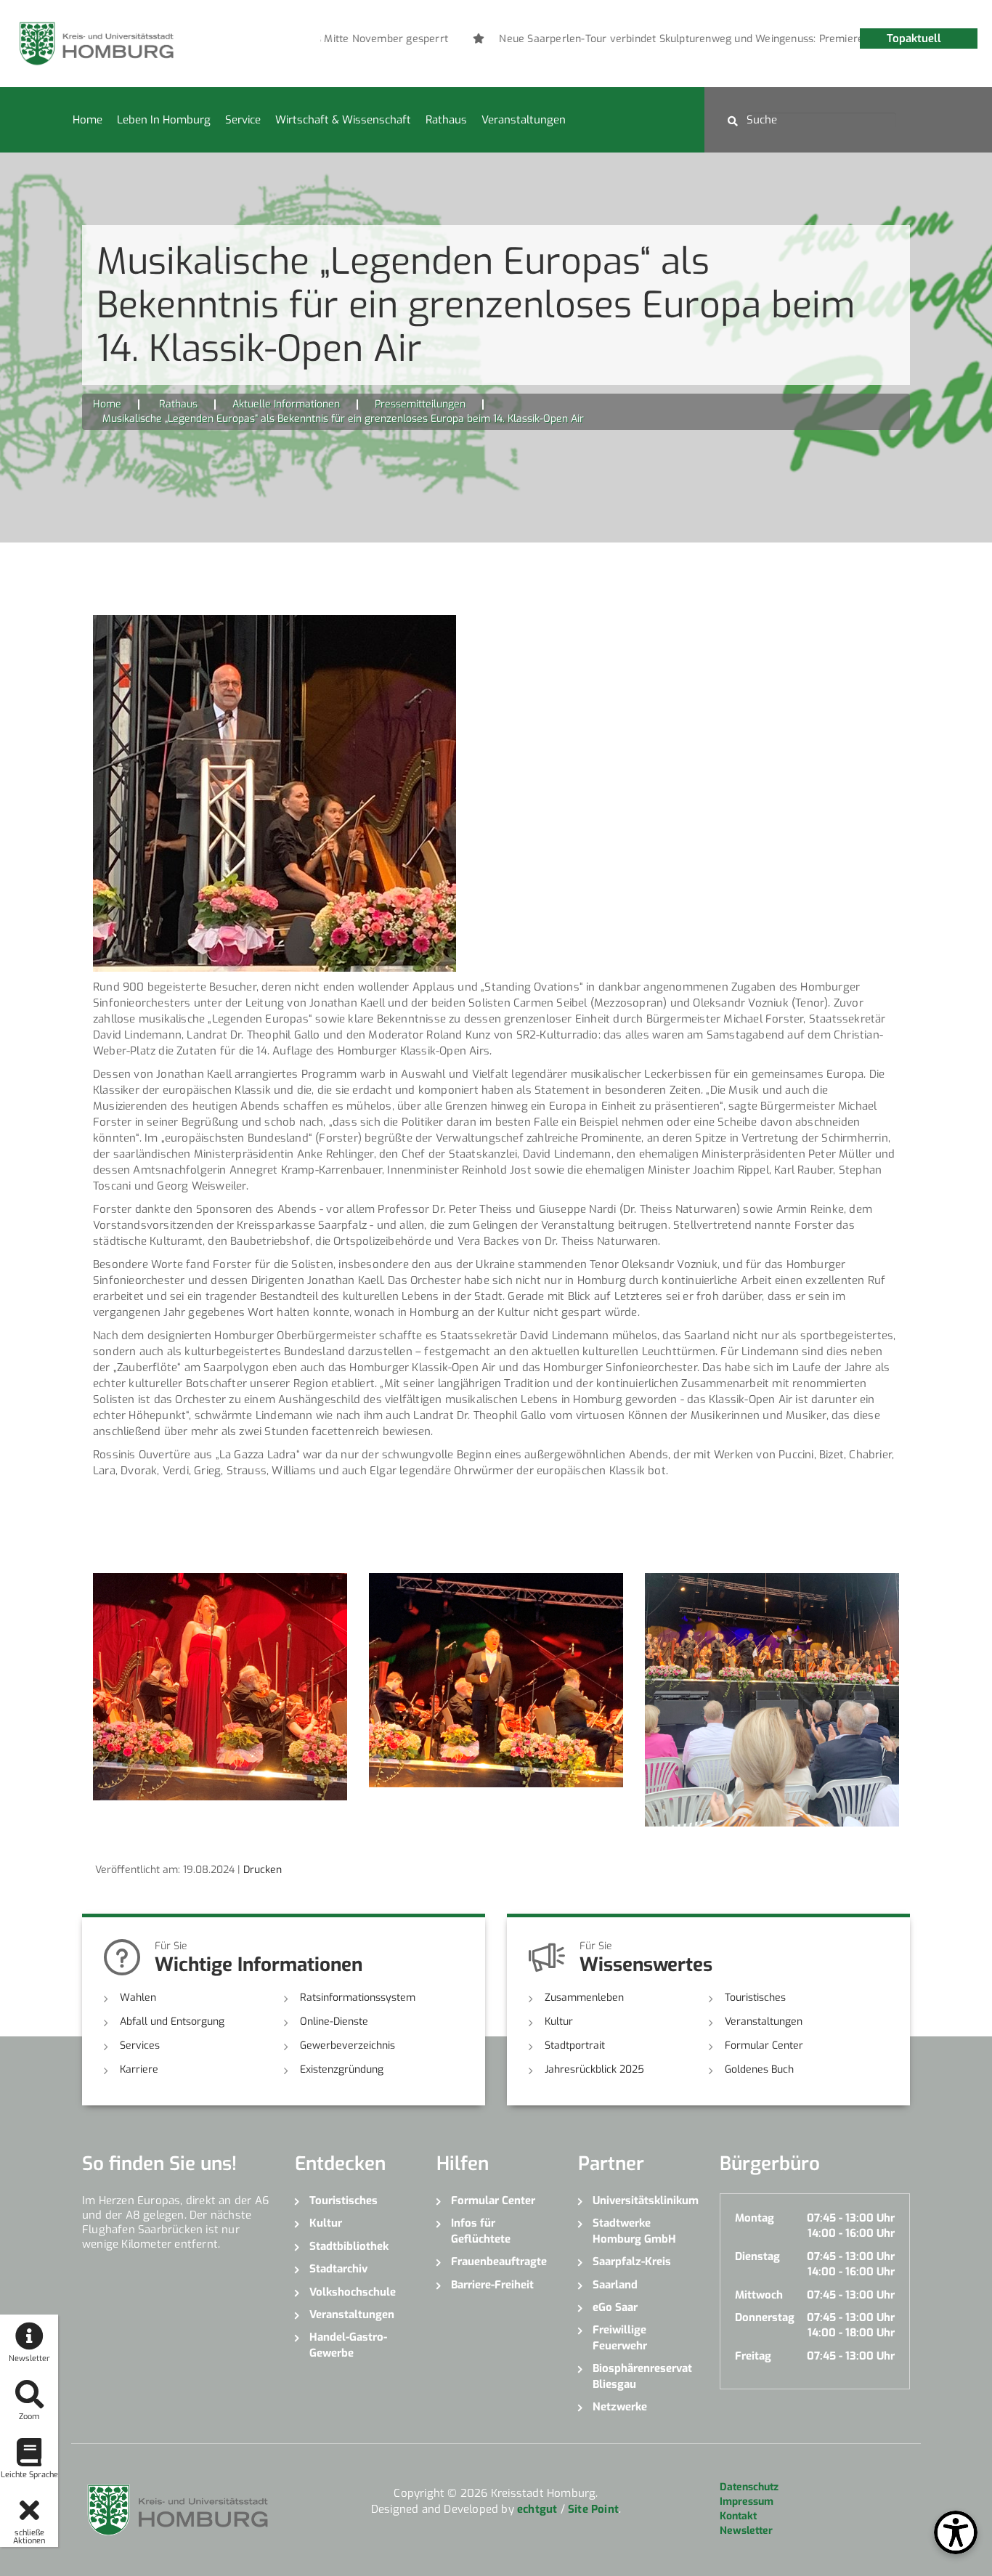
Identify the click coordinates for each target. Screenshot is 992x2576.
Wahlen (138, 1998)
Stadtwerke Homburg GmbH (634, 2231)
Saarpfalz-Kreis (632, 2262)
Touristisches (755, 1998)
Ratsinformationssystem (358, 1998)
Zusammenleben (584, 1998)
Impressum (747, 2502)
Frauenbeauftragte (499, 2262)
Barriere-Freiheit (492, 2285)
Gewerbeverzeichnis (347, 2045)
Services (140, 2045)
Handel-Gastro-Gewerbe (348, 2345)
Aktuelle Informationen (286, 404)
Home (88, 120)
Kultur (559, 2022)
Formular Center (764, 2045)
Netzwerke (620, 2407)
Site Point (593, 2509)
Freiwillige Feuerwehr (620, 2337)
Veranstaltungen (524, 120)
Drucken (263, 1870)
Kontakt (738, 2516)
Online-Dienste (334, 2022)
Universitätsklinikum (645, 2201)
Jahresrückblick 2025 (594, 2069)
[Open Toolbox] (956, 2532)
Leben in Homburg (164, 120)
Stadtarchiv (338, 2269)
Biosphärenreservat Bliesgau (642, 2376)
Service (243, 120)
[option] (697, 39)
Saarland (615, 2285)
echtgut (537, 2509)
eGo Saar (615, 2307)
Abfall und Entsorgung (172, 2022)
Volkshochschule (353, 2292)
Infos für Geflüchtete (481, 2231)
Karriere (139, 2069)
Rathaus (446, 120)
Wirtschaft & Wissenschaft (343, 120)
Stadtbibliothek (349, 2246)
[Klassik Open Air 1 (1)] (275, 793)
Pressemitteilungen (420, 404)
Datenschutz (749, 2487)
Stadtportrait (575, 2045)
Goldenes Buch (759, 2069)
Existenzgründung (342, 2069)
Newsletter (746, 2531)
